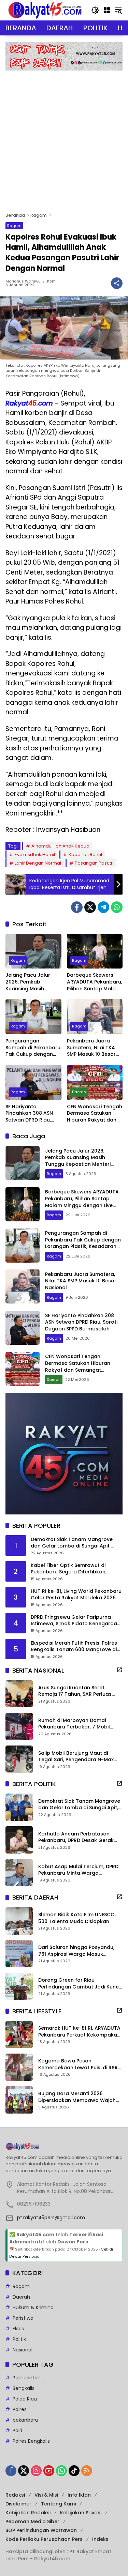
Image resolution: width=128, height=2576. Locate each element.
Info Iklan (79, 2495)
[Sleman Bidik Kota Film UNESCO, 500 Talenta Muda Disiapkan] (19, 1921)
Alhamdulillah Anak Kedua (60, 846)
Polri (17, 2430)
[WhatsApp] (117, 907)
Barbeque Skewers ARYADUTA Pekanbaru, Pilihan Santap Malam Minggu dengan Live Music (95, 982)
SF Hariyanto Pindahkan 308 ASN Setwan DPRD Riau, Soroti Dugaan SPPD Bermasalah (30, 1114)
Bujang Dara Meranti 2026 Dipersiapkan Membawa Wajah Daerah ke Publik (77, 2097)
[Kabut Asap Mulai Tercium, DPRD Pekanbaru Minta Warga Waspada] (19, 1873)
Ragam (14, 226)
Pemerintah (27, 2378)
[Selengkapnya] (119, 1670)
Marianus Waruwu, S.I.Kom (31, 281)
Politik (19, 2339)
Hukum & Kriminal (34, 2307)
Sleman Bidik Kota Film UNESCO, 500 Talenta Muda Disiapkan (77, 1918)
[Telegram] (103, 907)
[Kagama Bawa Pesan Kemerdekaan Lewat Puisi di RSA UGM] (19, 2067)
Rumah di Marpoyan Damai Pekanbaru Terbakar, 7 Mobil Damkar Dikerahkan (74, 1724)
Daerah (79, 1092)
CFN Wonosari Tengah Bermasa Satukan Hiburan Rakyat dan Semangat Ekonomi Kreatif (95, 1114)
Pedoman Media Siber (32, 2521)
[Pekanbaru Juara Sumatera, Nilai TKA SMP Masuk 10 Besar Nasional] (95, 1017)
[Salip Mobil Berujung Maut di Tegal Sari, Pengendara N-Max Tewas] (19, 1759)
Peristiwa (23, 2318)
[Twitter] (90, 907)
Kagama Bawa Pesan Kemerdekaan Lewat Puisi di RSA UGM (78, 2064)
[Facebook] (77, 907)
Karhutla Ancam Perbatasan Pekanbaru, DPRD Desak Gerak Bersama (76, 1837)
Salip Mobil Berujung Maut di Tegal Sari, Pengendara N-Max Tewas (76, 1757)
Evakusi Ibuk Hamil (35, 855)
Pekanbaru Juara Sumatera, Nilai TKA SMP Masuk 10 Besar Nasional (91, 1048)
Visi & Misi (46, 2495)
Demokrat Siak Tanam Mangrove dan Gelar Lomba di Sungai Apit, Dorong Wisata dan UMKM (72, 1543)
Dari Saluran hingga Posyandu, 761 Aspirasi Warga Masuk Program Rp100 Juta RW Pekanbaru (76, 1951)
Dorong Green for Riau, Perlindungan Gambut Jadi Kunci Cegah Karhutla (79, 1984)
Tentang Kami (58, 2504)
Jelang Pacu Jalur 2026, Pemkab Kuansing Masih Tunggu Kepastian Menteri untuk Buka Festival (29, 982)
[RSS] (87, 2471)
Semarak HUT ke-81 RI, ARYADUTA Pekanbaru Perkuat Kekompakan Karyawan (79, 2032)
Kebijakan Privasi (81, 2513)
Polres (20, 2409)
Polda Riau (25, 2399)
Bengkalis (24, 2388)
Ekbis (18, 2329)
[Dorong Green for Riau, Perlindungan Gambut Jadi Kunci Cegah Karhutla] (19, 1986)
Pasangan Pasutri (94, 863)
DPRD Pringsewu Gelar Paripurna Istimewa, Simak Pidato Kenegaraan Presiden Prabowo (75, 1621)
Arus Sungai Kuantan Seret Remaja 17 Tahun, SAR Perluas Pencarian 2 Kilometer (75, 1691)
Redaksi (15, 2495)
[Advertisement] (64, 138)
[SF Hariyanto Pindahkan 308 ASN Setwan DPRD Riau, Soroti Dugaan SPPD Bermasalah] (33, 1083)
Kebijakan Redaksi (28, 2513)
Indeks (100, 2539)
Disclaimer (18, 2504)
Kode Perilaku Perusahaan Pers (44, 2539)
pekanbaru (25, 2420)
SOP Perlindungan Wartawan (41, 2530)
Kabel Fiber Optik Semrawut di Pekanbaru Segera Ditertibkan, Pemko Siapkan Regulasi (69, 1569)
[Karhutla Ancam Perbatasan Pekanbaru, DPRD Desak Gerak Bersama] (19, 1840)
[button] (95, 10)
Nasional (23, 2350)
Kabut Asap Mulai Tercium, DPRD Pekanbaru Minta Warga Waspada (78, 1870)
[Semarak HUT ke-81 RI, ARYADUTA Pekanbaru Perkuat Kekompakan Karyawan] (19, 2034)
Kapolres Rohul (85, 855)
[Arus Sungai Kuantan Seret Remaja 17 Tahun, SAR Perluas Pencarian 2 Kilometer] (19, 1694)
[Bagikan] (117, 283)
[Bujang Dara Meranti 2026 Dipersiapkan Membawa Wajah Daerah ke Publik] (19, 2100)
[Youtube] (49, 2471)
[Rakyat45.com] (45, 10)
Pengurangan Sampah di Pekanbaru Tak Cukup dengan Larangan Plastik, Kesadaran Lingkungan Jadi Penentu (33, 1048)
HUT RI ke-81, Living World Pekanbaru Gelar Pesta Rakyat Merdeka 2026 (76, 1595)
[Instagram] (36, 2471)
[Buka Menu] (107, 10)
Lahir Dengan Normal (38, 863)
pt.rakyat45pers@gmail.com (51, 2217)
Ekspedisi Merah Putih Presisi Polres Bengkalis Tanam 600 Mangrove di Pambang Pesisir (74, 1647)
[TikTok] (74, 2471)
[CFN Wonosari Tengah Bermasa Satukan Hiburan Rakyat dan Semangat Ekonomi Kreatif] (95, 1083)
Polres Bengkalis (31, 2441)
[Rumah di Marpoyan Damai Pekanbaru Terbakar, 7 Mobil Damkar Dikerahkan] (19, 1726)
